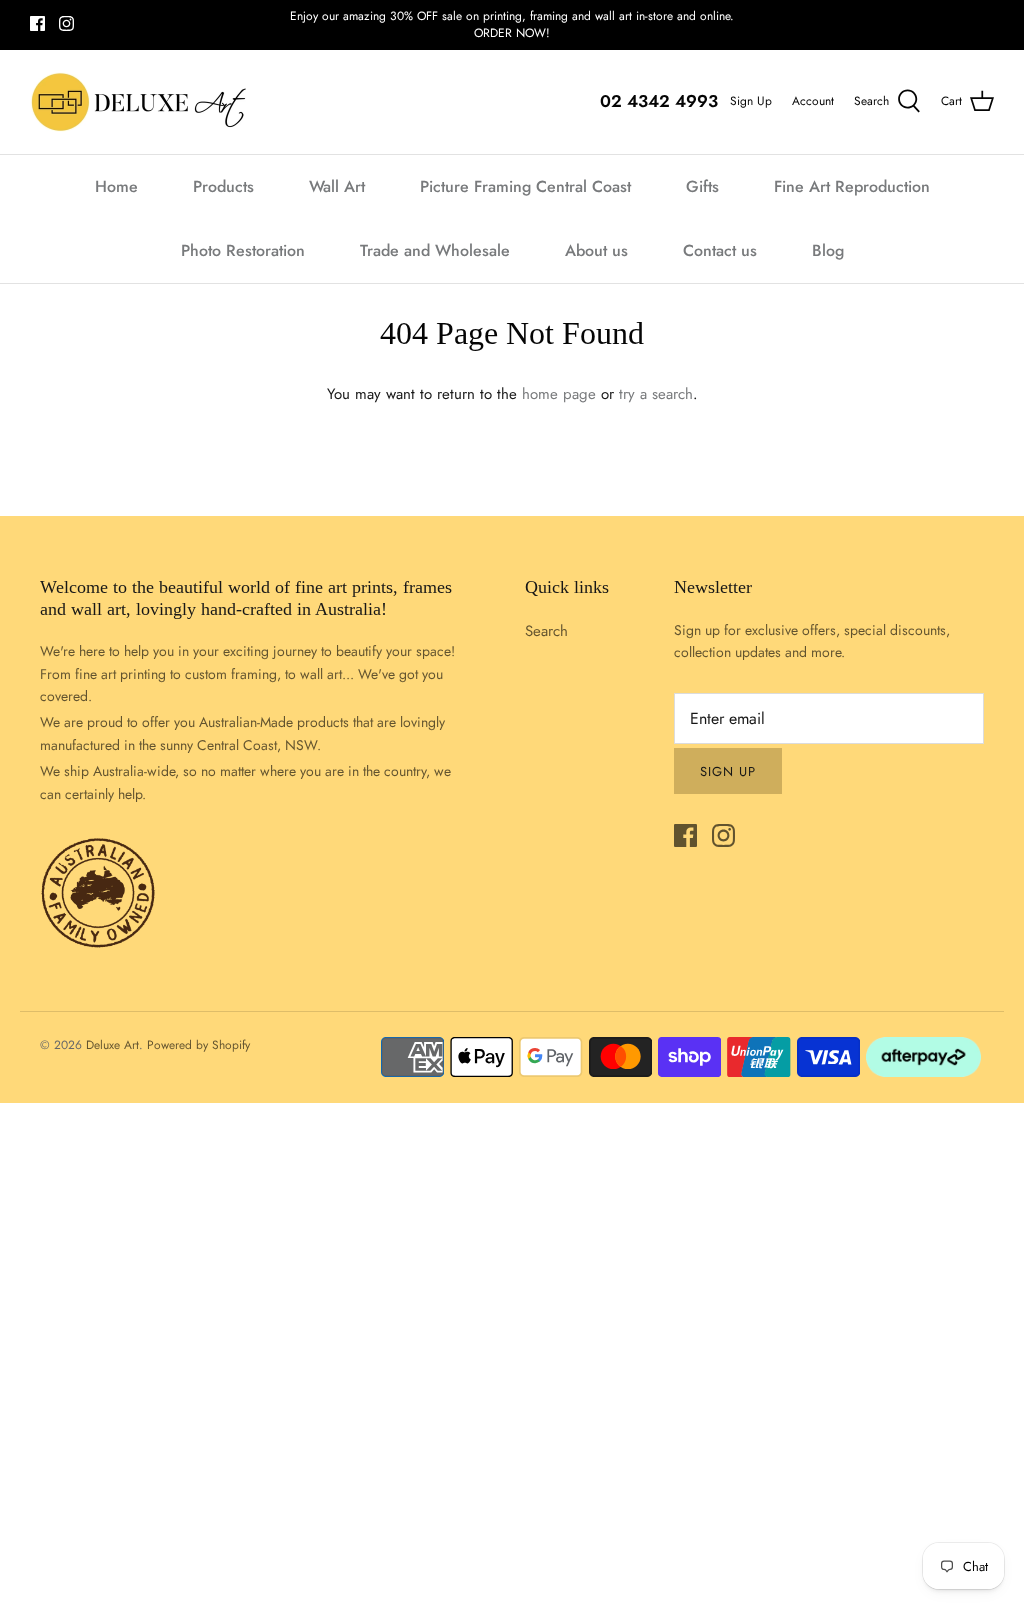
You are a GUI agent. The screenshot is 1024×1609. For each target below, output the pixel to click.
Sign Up (751, 101)
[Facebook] (37, 23)
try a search (656, 394)
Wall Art (337, 186)
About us (596, 250)
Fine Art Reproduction (852, 186)
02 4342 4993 (659, 101)
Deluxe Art (112, 1045)
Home (116, 186)
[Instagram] (66, 23)
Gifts (702, 186)
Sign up (728, 771)
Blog (828, 250)
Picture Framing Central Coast (525, 186)
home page (559, 394)
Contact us (720, 250)
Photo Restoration (243, 250)
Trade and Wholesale (435, 250)
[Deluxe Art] (142, 102)
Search (546, 631)
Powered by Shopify (198, 1045)
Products (223, 186)
